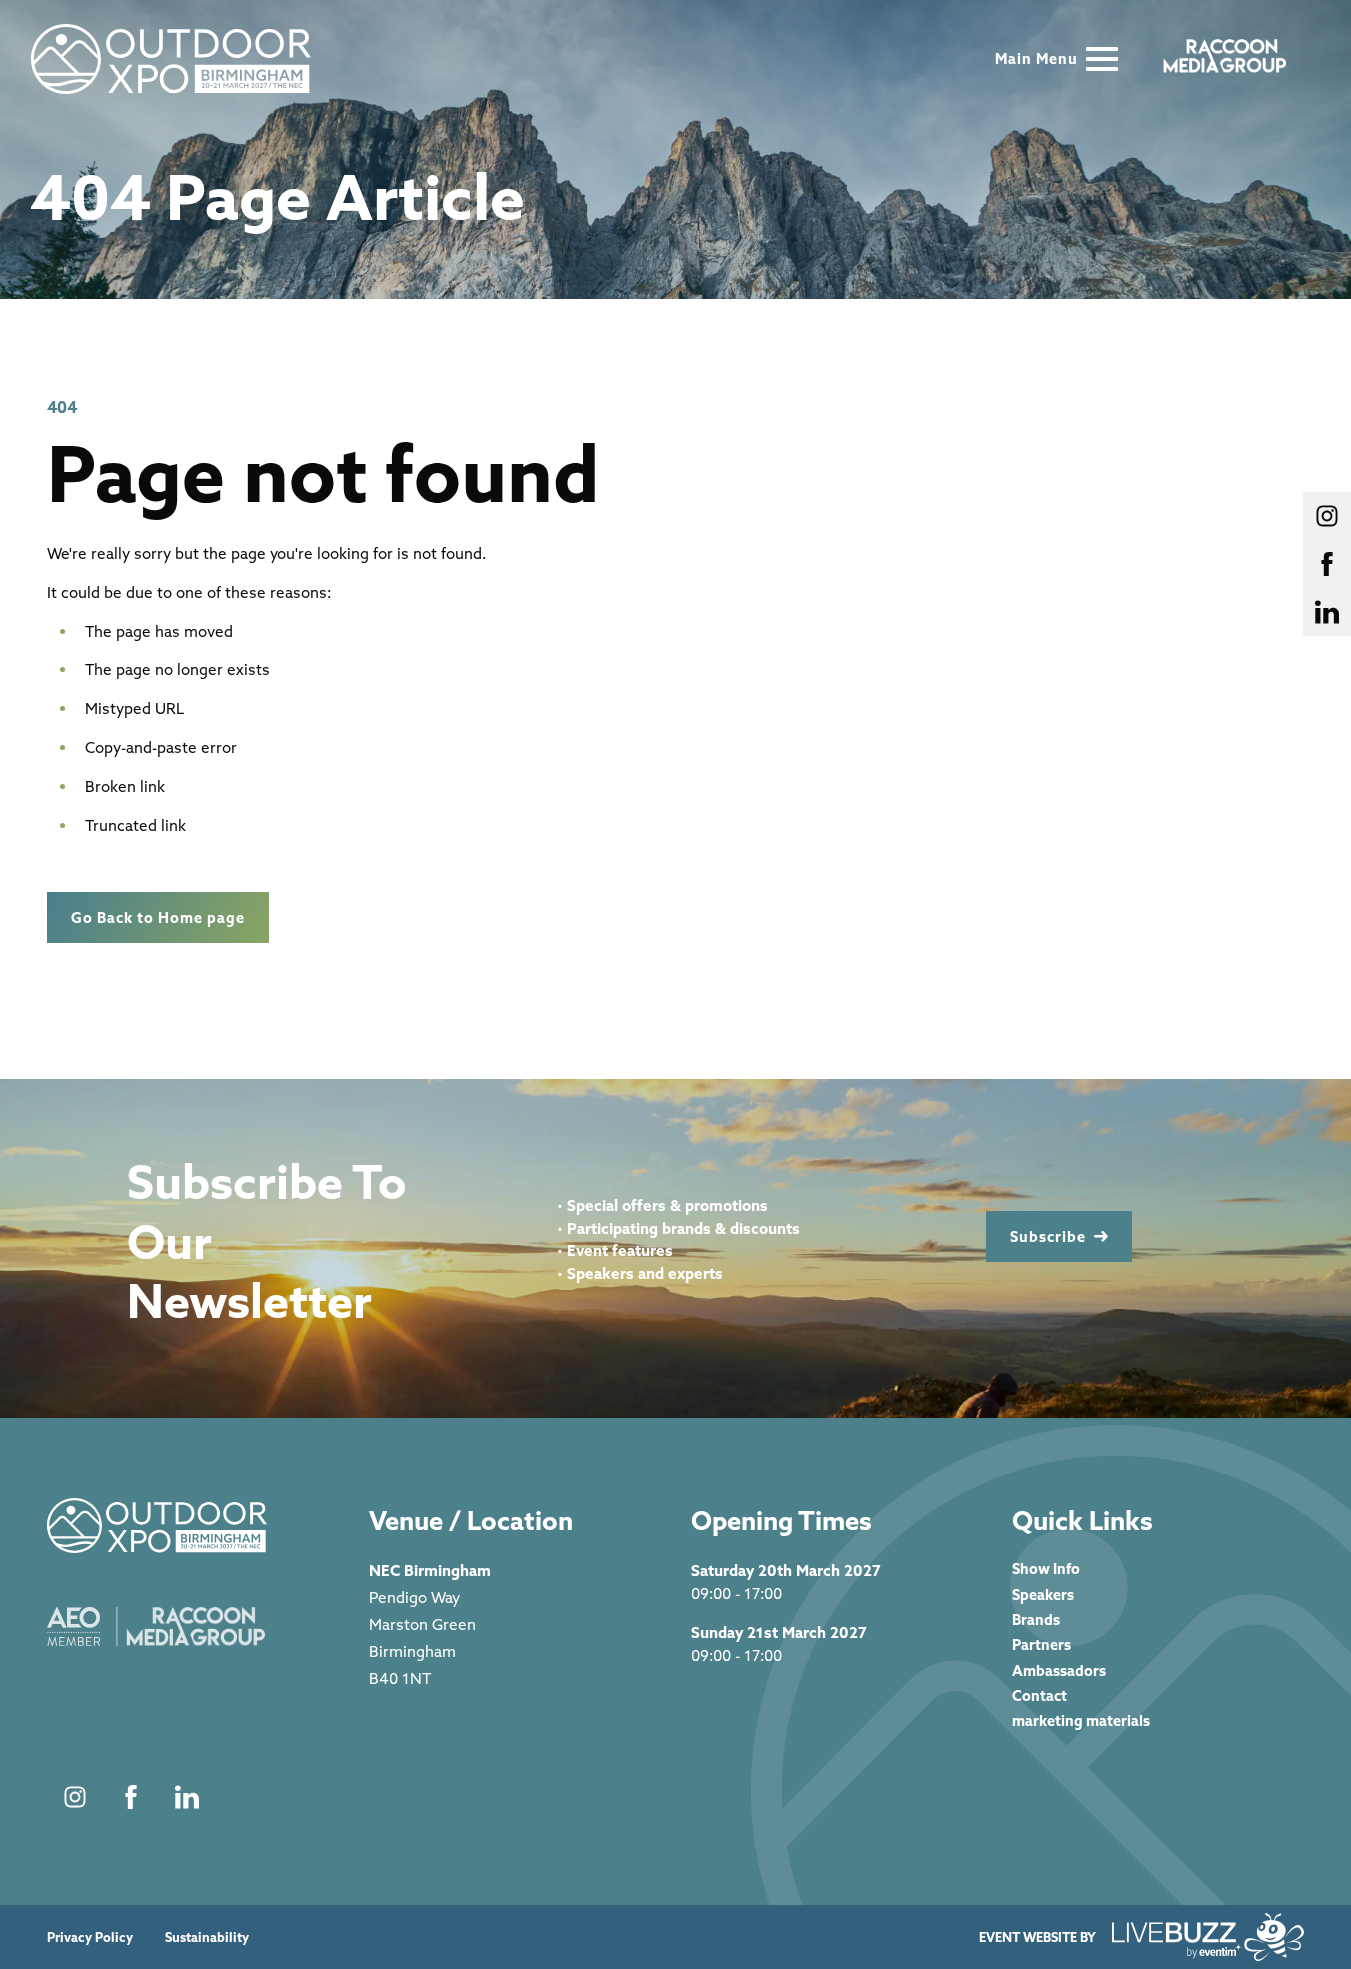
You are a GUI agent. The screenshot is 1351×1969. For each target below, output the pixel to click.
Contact (1039, 1695)
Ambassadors (1059, 1670)
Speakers (1043, 1594)
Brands (1036, 1619)
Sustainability (207, 1937)
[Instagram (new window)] (75, 1797)
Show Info (1046, 1568)
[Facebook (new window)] (131, 1797)
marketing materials (1081, 1720)
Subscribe (1048, 1236)
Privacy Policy (90, 1937)
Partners (1041, 1644)
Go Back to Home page (158, 917)
